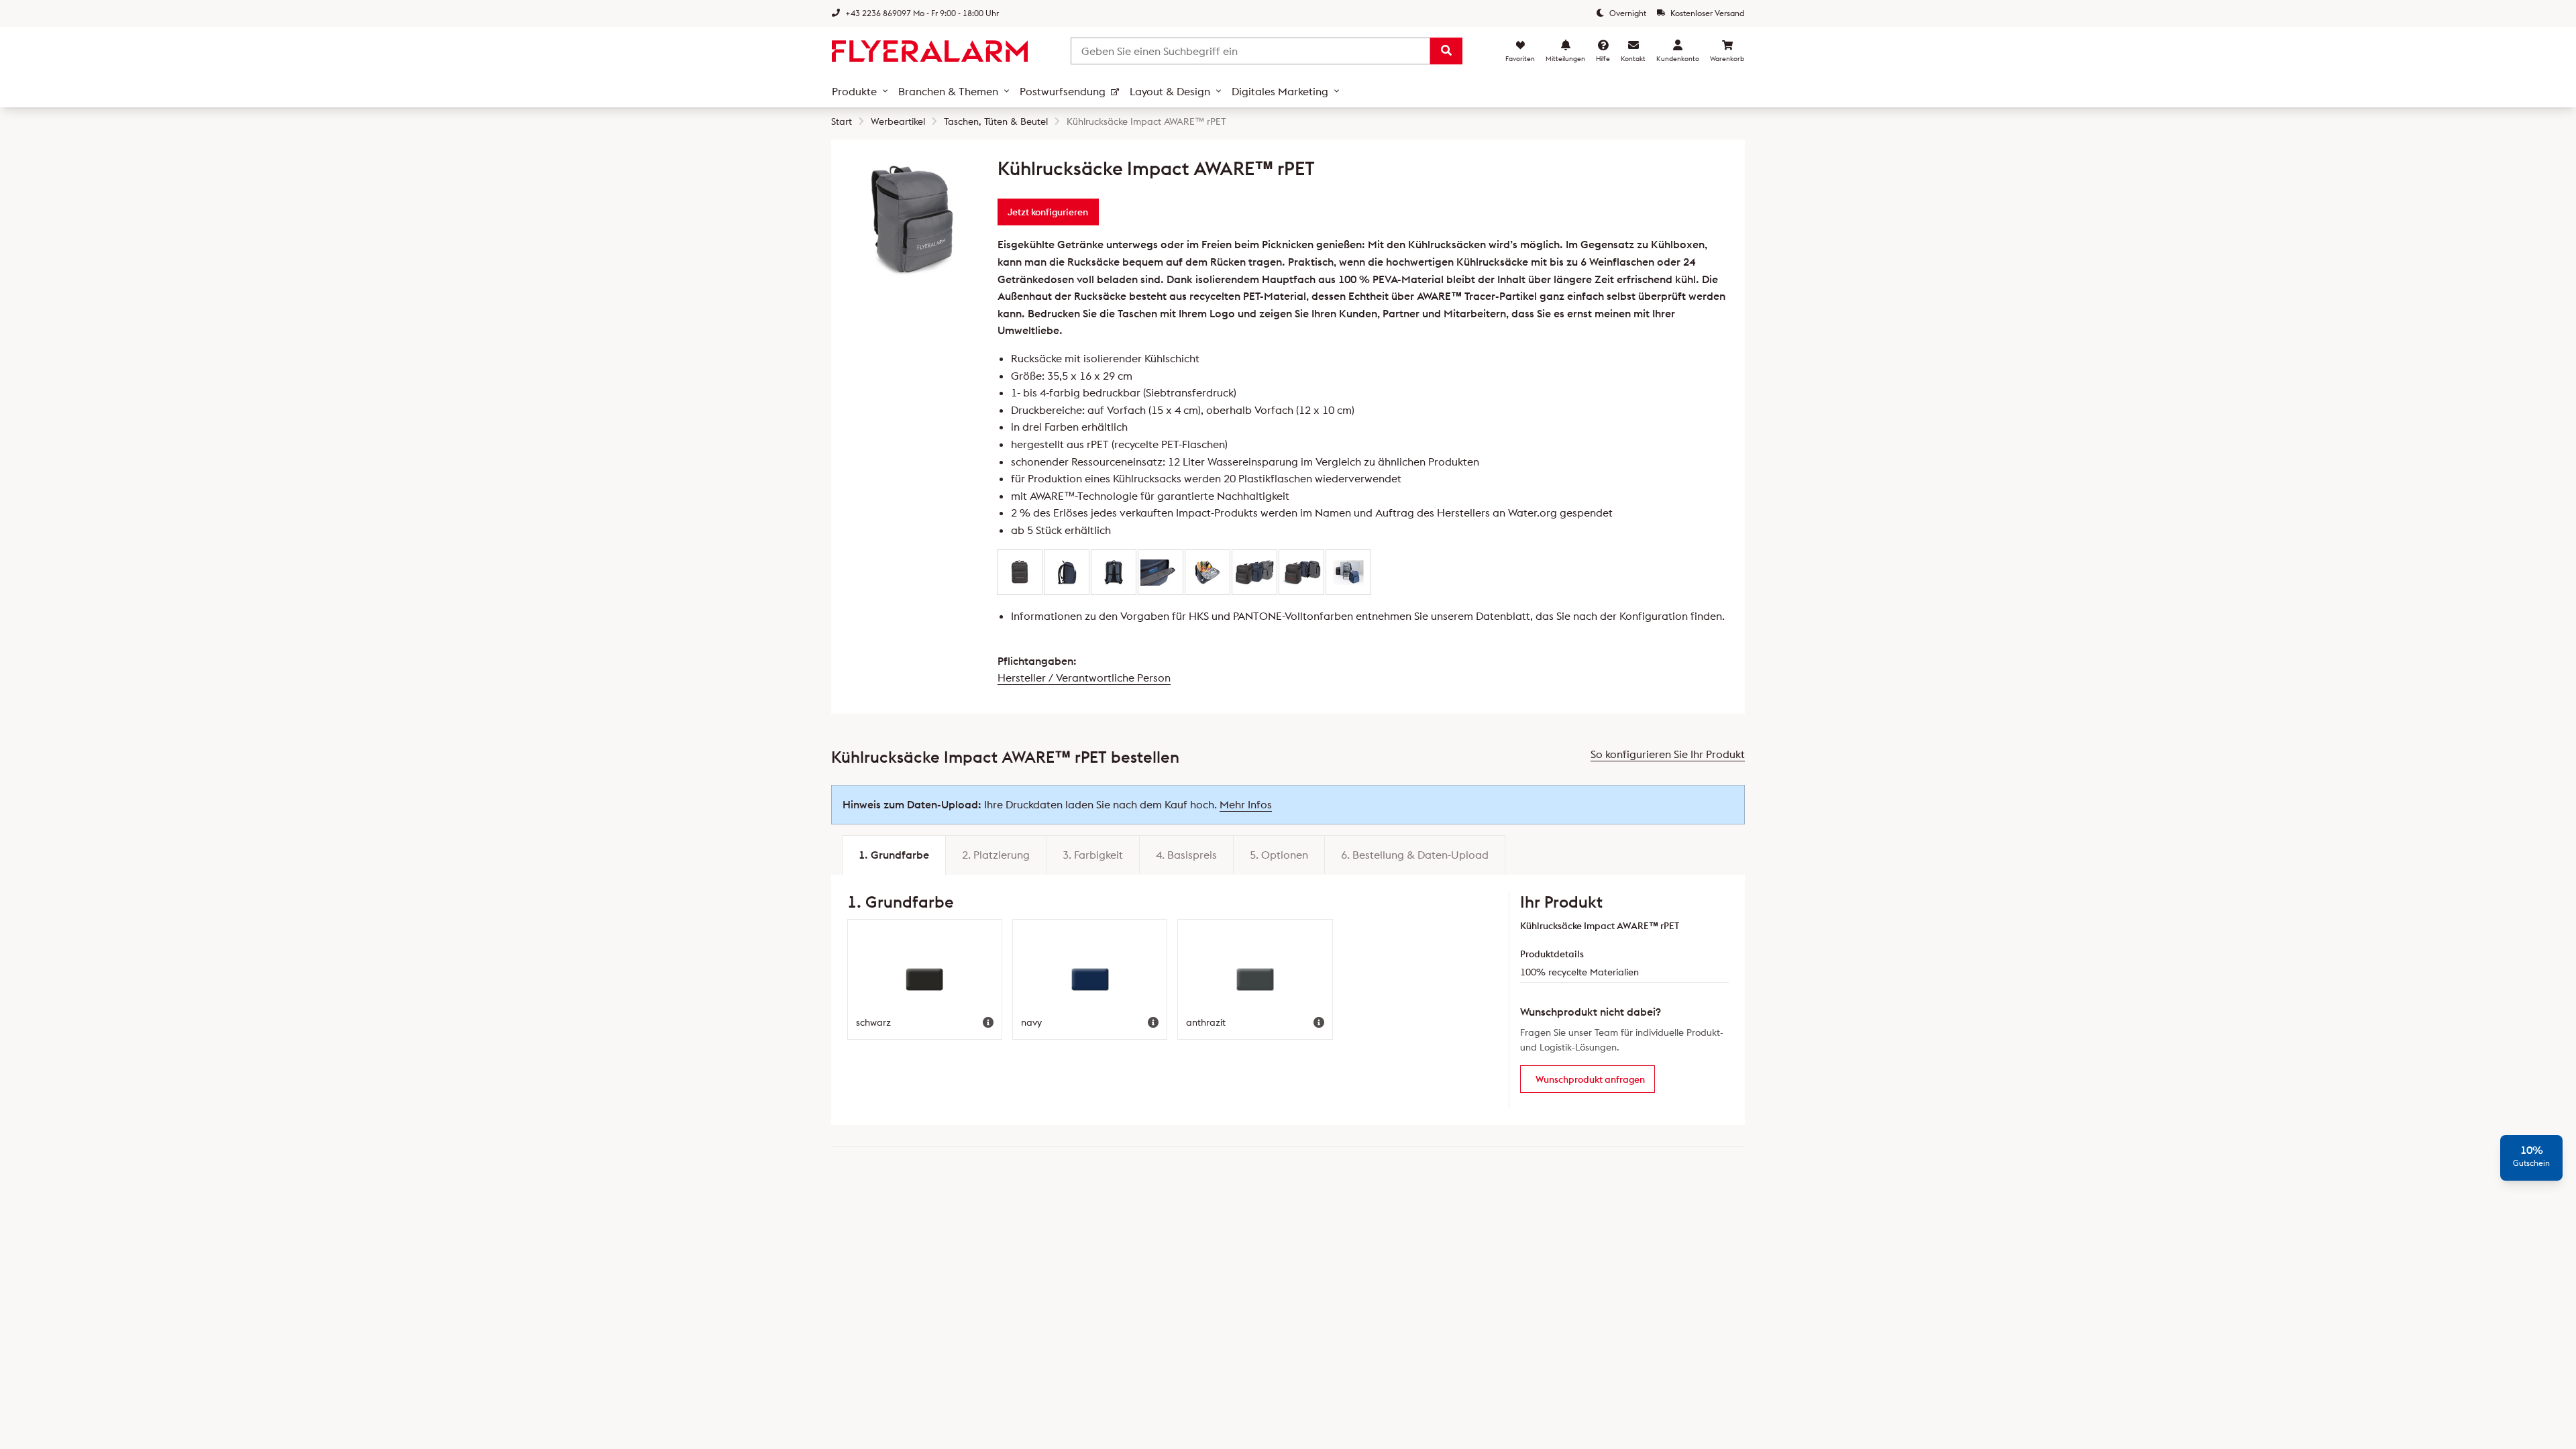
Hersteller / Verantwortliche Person (1084, 678)
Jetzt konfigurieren (1048, 212)
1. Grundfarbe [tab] (894, 855)
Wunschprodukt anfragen (1590, 1079)
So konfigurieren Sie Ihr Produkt (1668, 754)
